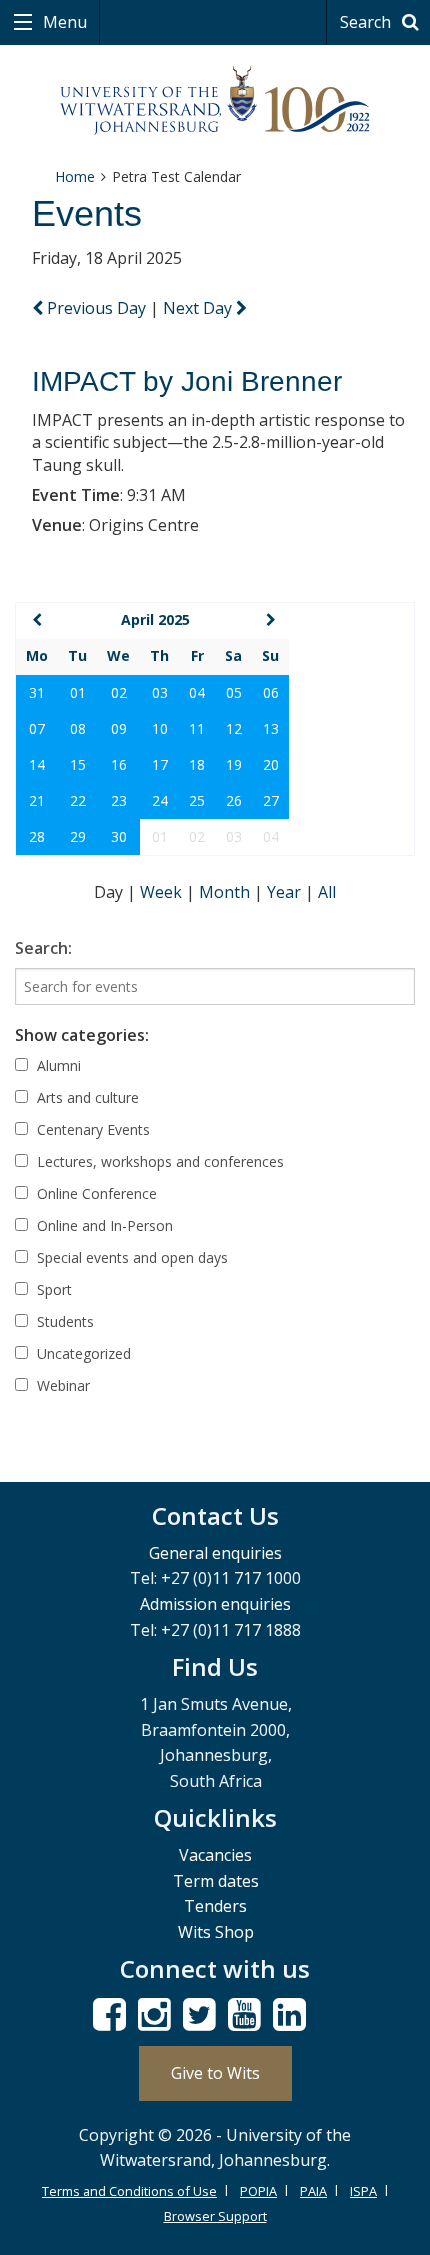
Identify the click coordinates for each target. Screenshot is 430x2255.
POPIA (258, 2191)
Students (63, 1321)
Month (226, 892)
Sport (52, 1289)
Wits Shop (216, 1932)
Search (367, 22)
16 (119, 764)
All (327, 892)
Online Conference (95, 1193)
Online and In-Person (103, 1225)
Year (286, 892)
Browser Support (215, 2216)
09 (119, 728)
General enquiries (215, 1553)
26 (234, 800)
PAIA (313, 2191)
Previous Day (96, 308)
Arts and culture (86, 1097)
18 (197, 764)
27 (271, 800)
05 (234, 692)
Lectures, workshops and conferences (158, 1161)
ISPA (363, 2191)
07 (37, 728)
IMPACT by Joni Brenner (187, 381)
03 (160, 692)
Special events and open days (130, 1257)
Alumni (57, 1065)
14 (37, 764)
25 (197, 800)
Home (75, 176)
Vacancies (215, 1855)
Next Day (199, 308)
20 (271, 764)
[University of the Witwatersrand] (215, 101)
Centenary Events (91, 1129)
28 (37, 836)
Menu (63, 22)
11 (197, 728)
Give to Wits (215, 2073)
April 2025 (155, 619)
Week (163, 892)
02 (119, 692)
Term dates (216, 1881)
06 (271, 692)
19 (234, 764)
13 (271, 728)
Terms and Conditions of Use (129, 2191)
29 (78, 836)
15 (78, 764)
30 (119, 836)
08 (78, 728)
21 (37, 800)
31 (37, 692)
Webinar (61, 1385)
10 (160, 728)
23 (119, 800)
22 (78, 800)
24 (160, 800)
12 (234, 728)
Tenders (215, 1906)
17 (160, 764)
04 (197, 692)
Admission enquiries (215, 1604)
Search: (43, 948)
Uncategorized (82, 1353)
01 (78, 692)
